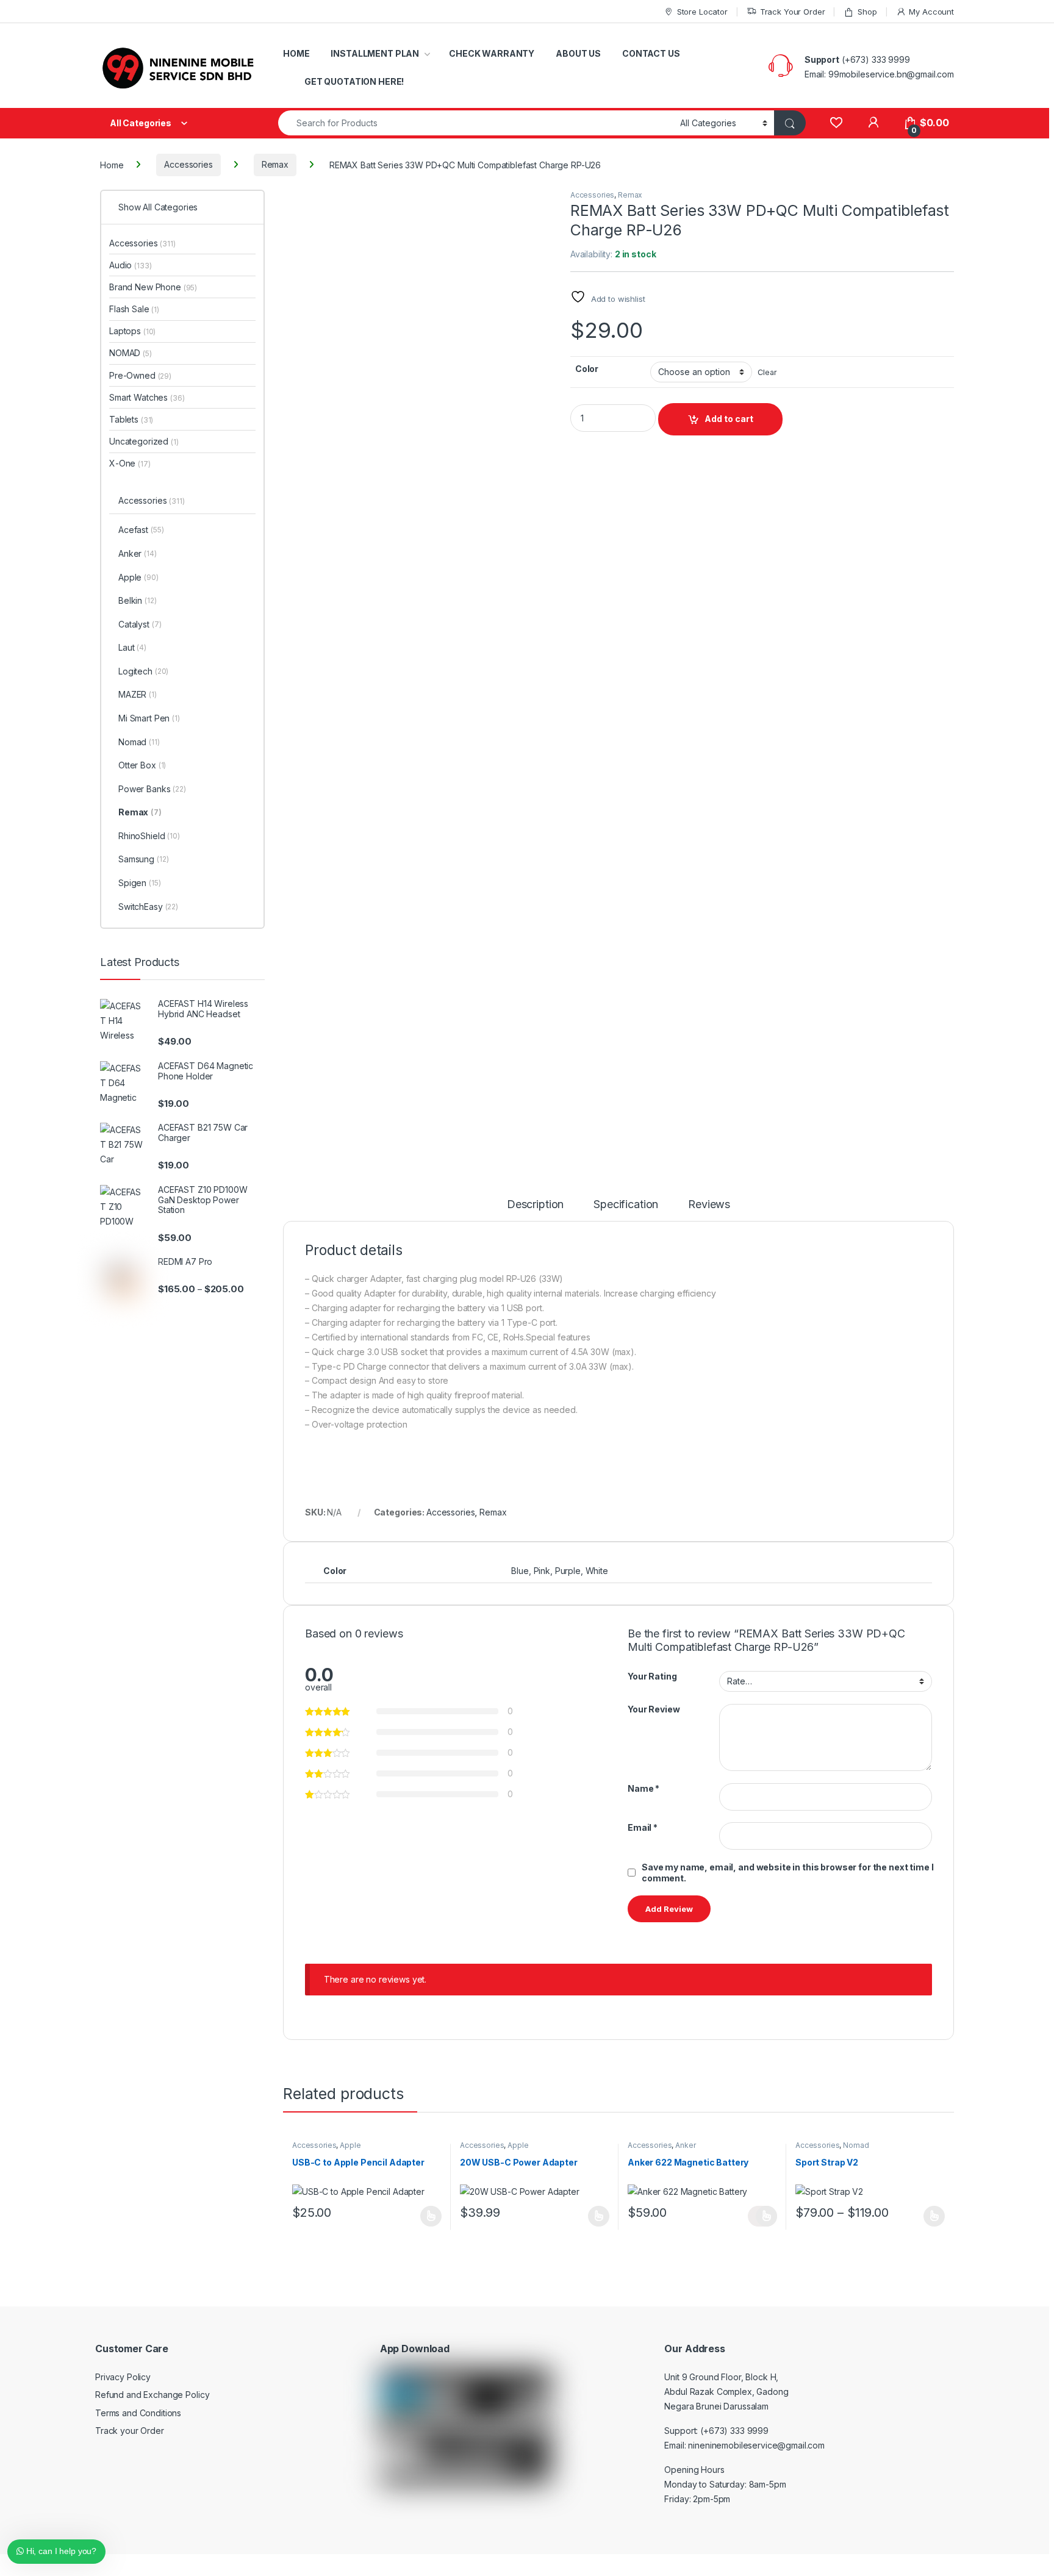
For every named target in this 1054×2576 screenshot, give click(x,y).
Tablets (131, 419)
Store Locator (702, 12)
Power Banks (152, 789)
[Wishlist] (836, 123)
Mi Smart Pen (149, 718)
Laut (132, 647)
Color (587, 369)
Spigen (140, 883)
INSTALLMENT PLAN (375, 53)
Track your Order (130, 2431)
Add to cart (729, 419)
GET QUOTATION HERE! (354, 81)
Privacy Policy (123, 2377)
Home (112, 164)
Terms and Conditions (138, 2413)
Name (644, 1788)
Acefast (141, 530)
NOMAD (131, 353)
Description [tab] (535, 1205)
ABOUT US (578, 53)
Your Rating (652, 1676)
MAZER (138, 694)
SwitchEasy (148, 907)
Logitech (143, 671)
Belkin (138, 600)
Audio (130, 265)
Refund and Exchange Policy (152, 2395)
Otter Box (142, 765)
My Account (931, 12)
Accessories (188, 164)
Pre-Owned (140, 375)
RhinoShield (149, 836)
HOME (296, 53)
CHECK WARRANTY (492, 53)
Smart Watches (147, 397)
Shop (867, 12)
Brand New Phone (153, 287)
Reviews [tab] (709, 1205)
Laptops (132, 331)
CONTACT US (651, 53)
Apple (350, 2145)
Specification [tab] (626, 1205)
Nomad (856, 2145)
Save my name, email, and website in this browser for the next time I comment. (787, 1873)
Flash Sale (134, 309)
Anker (685, 2145)
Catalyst (140, 624)
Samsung (143, 859)
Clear (767, 372)
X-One (130, 463)
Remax (275, 164)
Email (643, 1827)
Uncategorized (144, 441)
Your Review (654, 1709)
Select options (427, 2216)
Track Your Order (793, 12)
